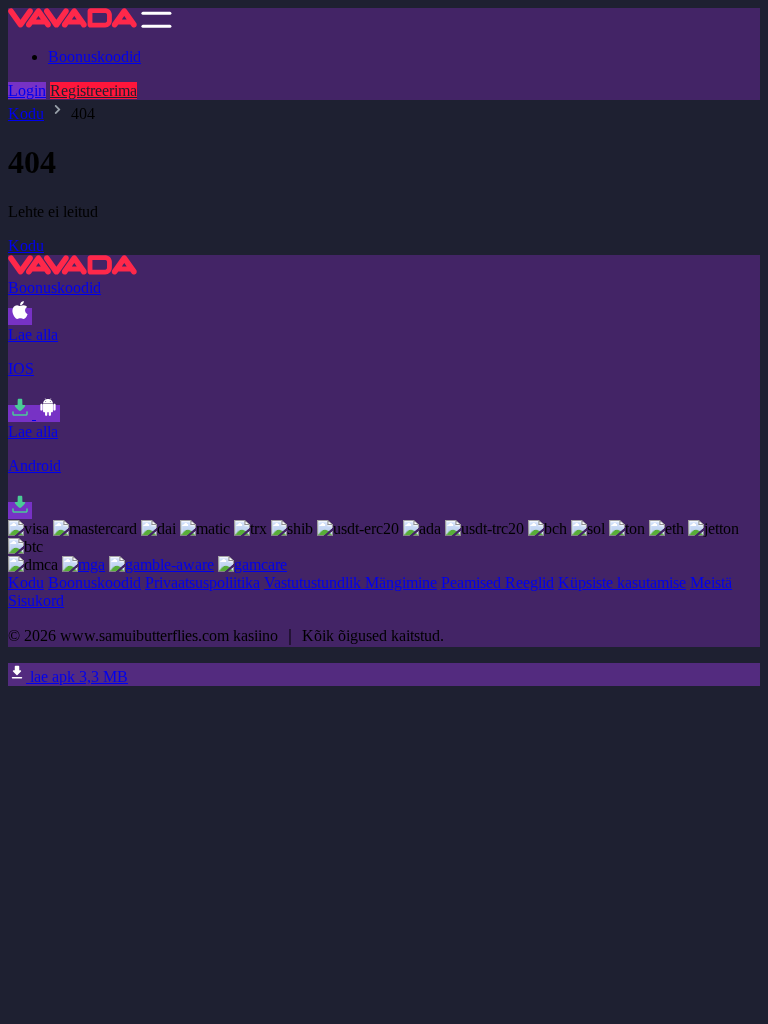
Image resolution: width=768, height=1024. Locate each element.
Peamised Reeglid (497, 582)
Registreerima (93, 90)
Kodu (26, 113)
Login (27, 90)
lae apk (77, 676)
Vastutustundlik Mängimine (350, 582)
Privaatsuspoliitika (202, 582)
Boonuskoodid (94, 56)
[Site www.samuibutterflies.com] (72, 22)
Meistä (711, 582)
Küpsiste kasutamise (622, 582)
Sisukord (36, 600)
